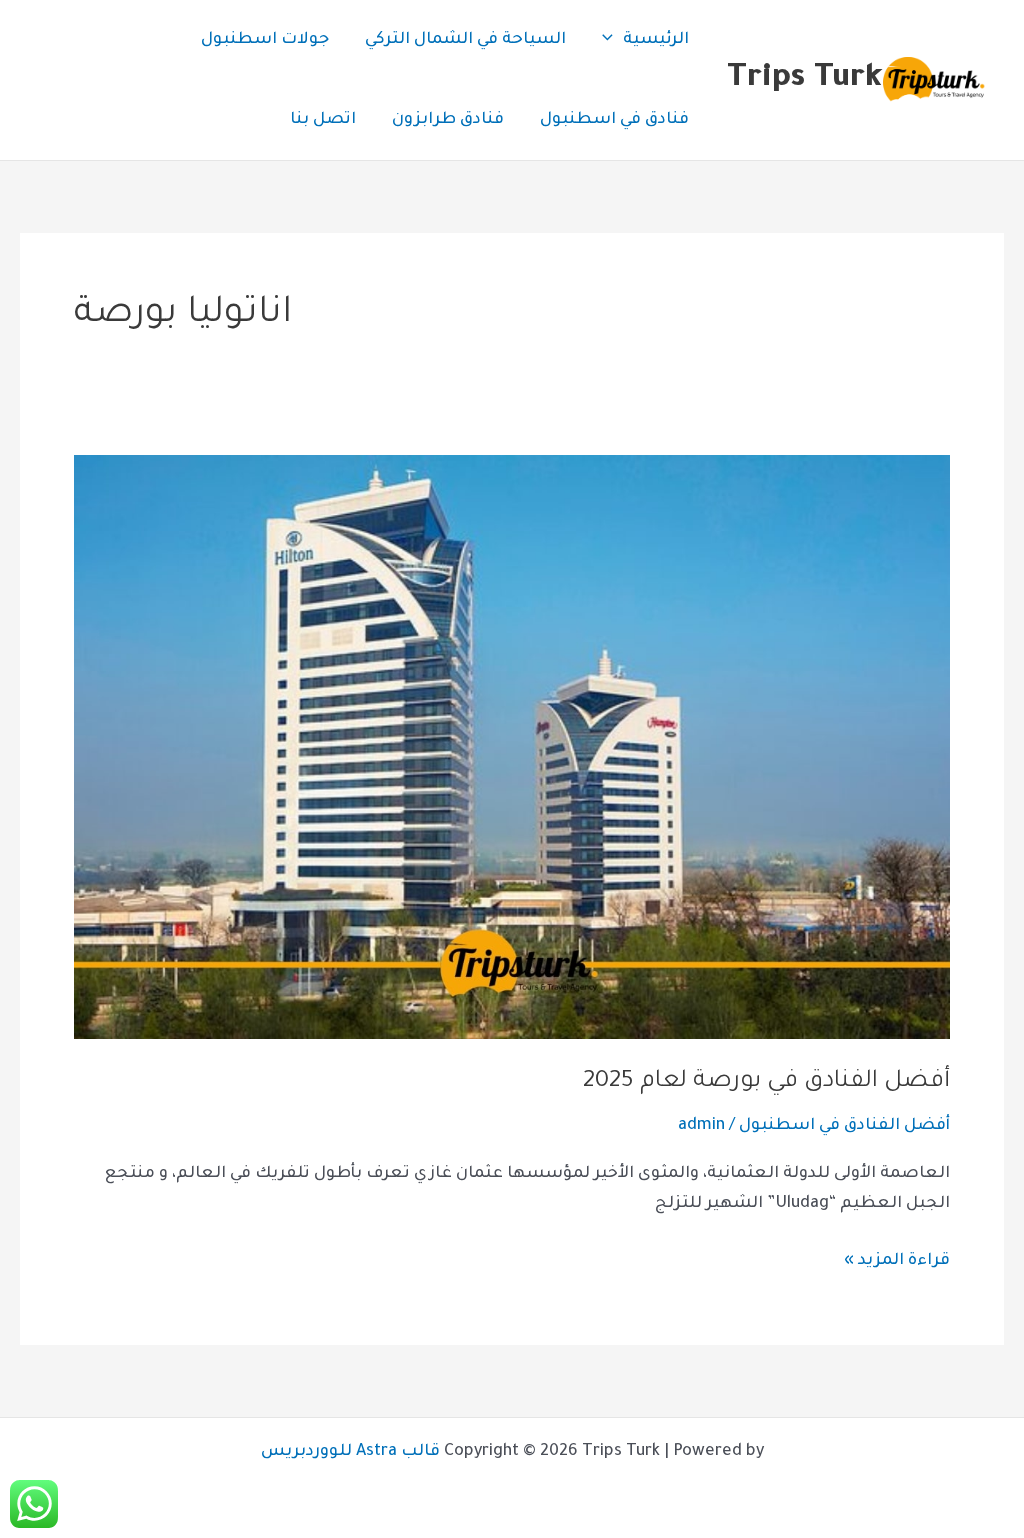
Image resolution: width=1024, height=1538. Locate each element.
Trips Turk (805, 79)
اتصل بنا (323, 120)
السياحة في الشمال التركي (465, 40)
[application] (612, 40)
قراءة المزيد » (897, 1258)
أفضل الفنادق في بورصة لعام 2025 (766, 1082)
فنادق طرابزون (448, 120)
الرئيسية (656, 40)
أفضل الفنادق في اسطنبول (844, 1126)
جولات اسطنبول (265, 40)
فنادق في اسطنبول (614, 120)
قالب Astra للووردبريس (350, 1452)
